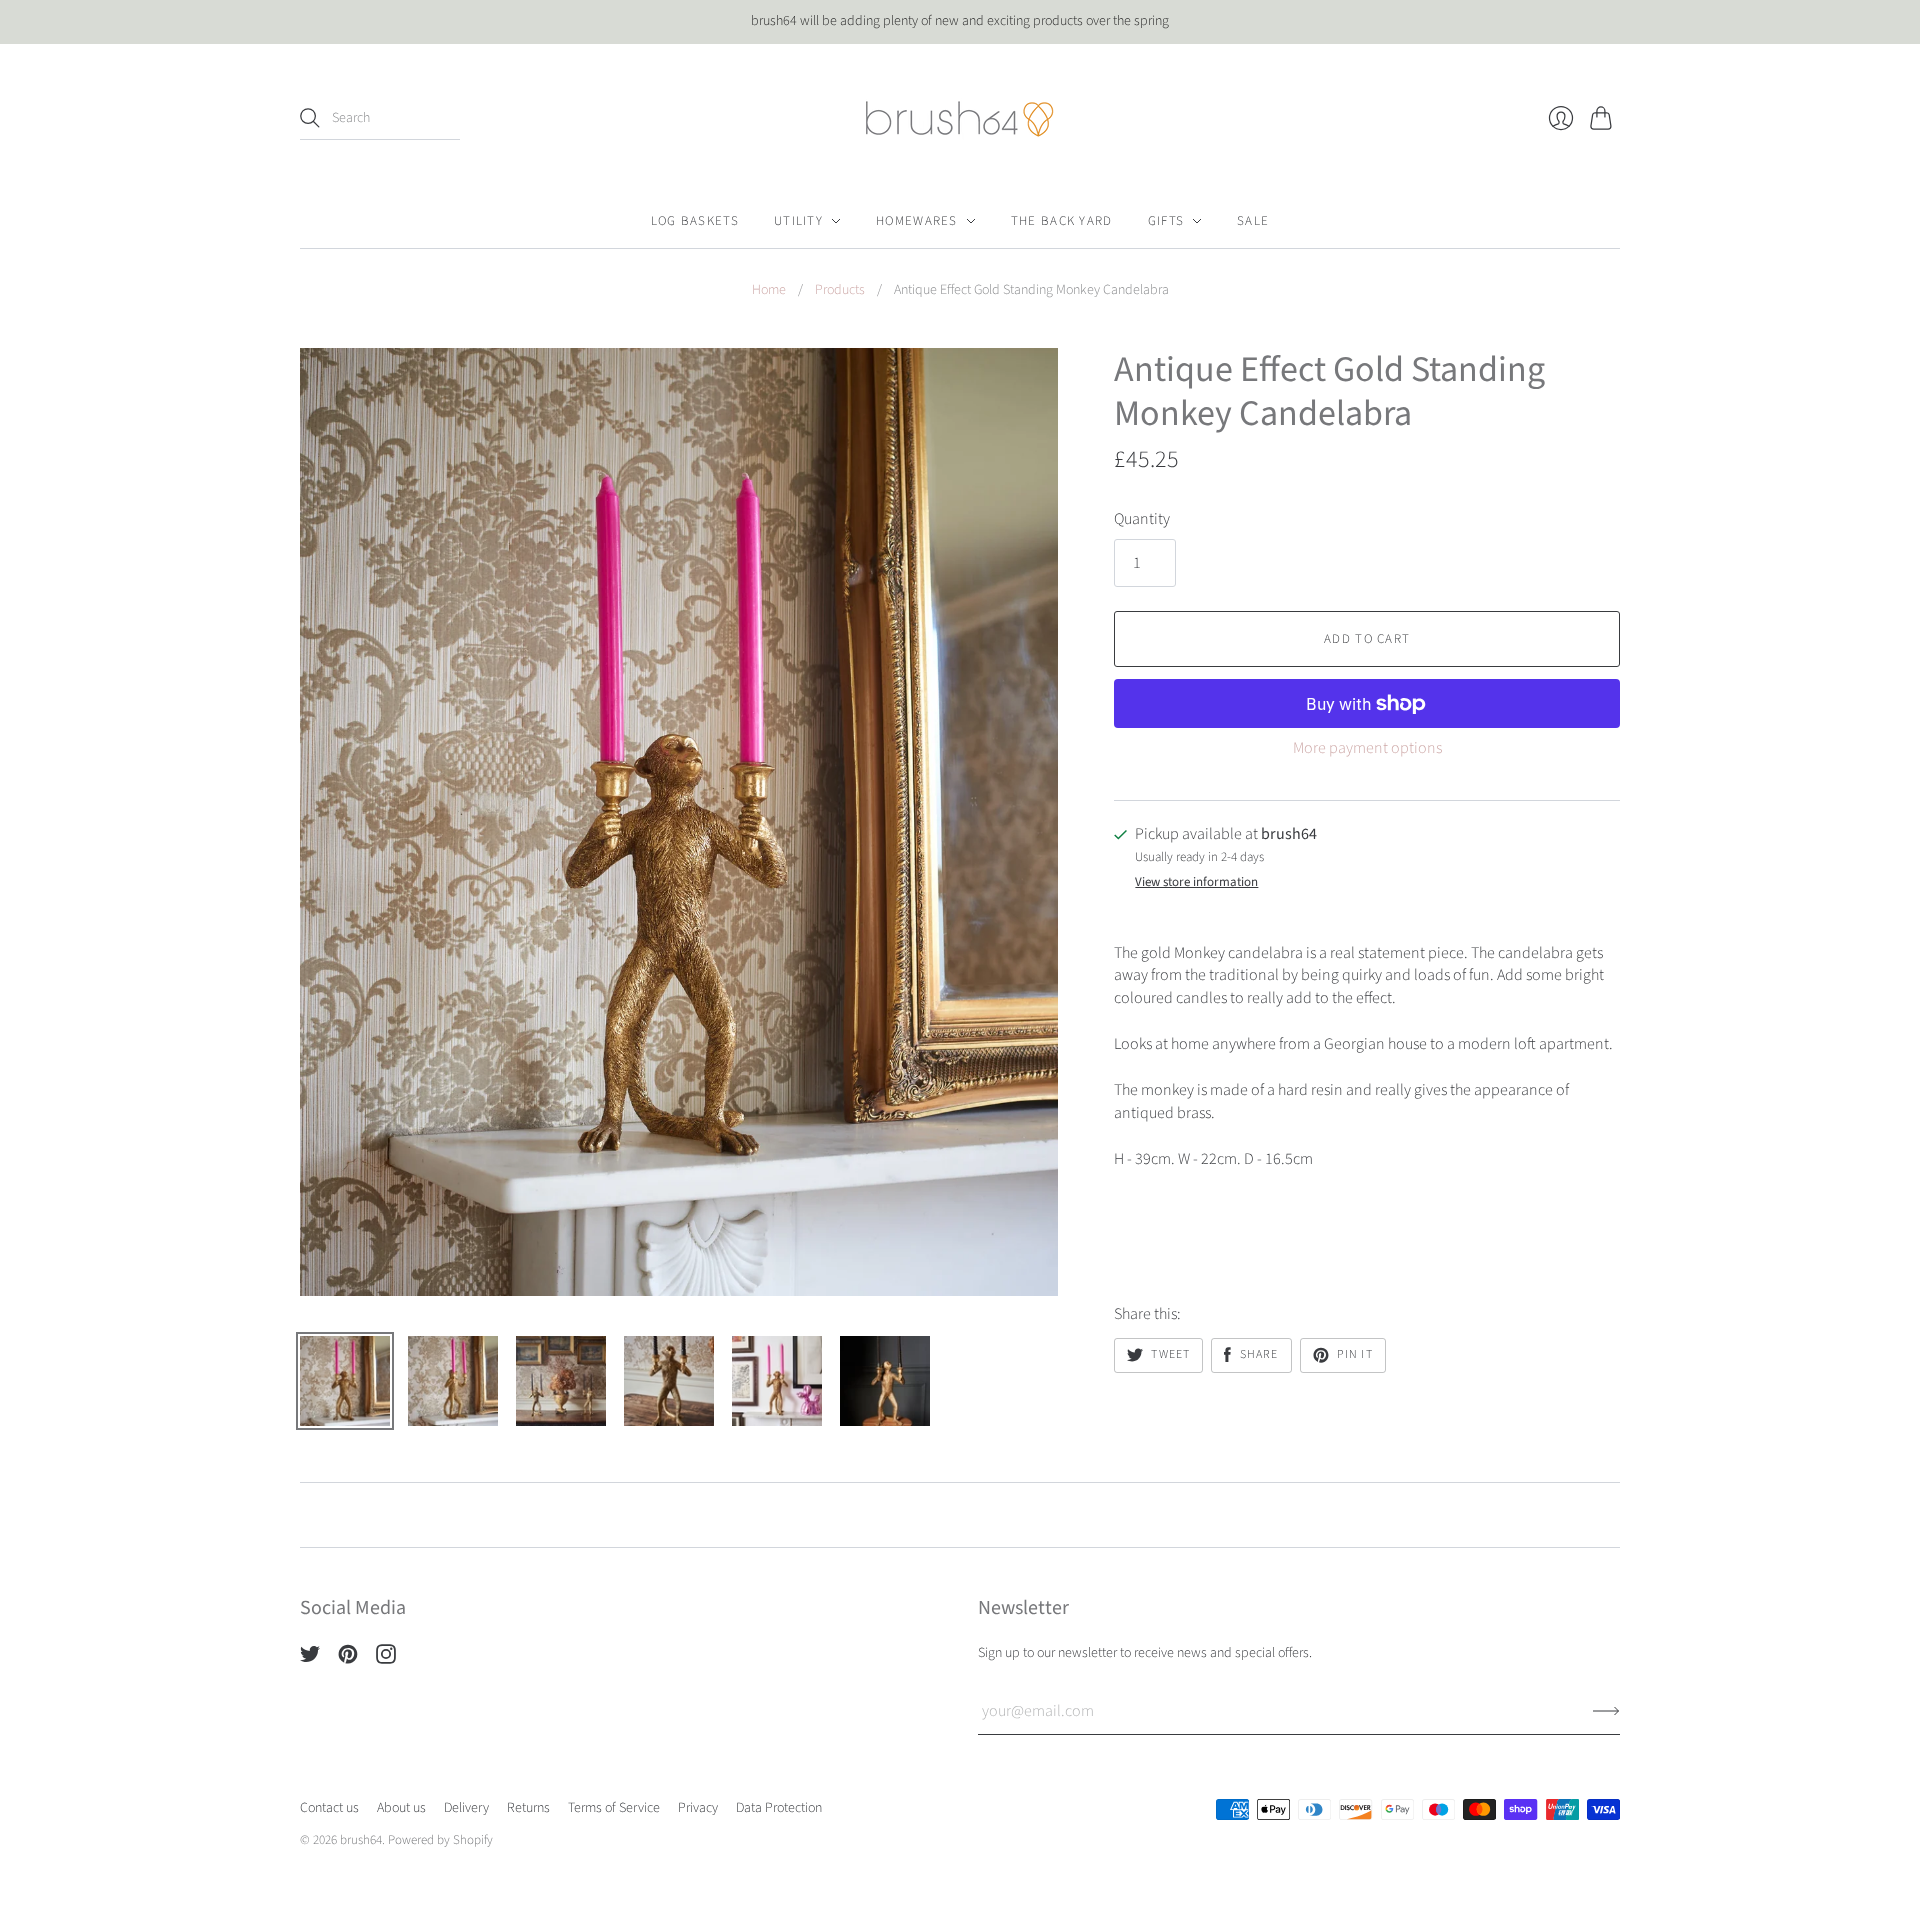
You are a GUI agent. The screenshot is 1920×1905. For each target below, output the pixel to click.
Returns (528, 1808)
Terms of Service (614, 1808)
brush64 (361, 1840)
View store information (1196, 882)
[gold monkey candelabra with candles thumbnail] (777, 1381)
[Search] (310, 118)
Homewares (917, 221)
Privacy (698, 1808)
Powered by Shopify (440, 1840)
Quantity (1142, 519)
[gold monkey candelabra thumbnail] (345, 1381)
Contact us (329, 1808)
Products (840, 290)
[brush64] (960, 119)
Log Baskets (695, 221)
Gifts (1166, 221)
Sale (1253, 221)
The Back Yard (1062, 221)
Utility (798, 221)
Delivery (466, 1808)
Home (769, 290)
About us (401, 1808)
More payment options (1367, 748)
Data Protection (779, 1808)
